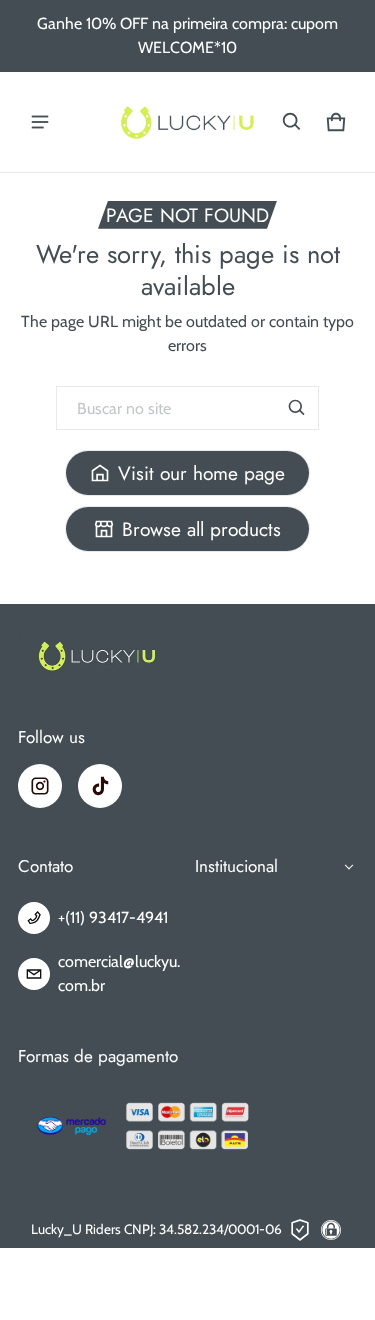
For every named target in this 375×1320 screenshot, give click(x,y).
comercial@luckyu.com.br (119, 973)
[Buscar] (297, 408)
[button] (292, 122)
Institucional (236, 866)
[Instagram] (40, 786)
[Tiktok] (100, 786)
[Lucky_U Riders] (188, 122)
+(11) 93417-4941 (113, 917)
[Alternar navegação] (40, 122)
